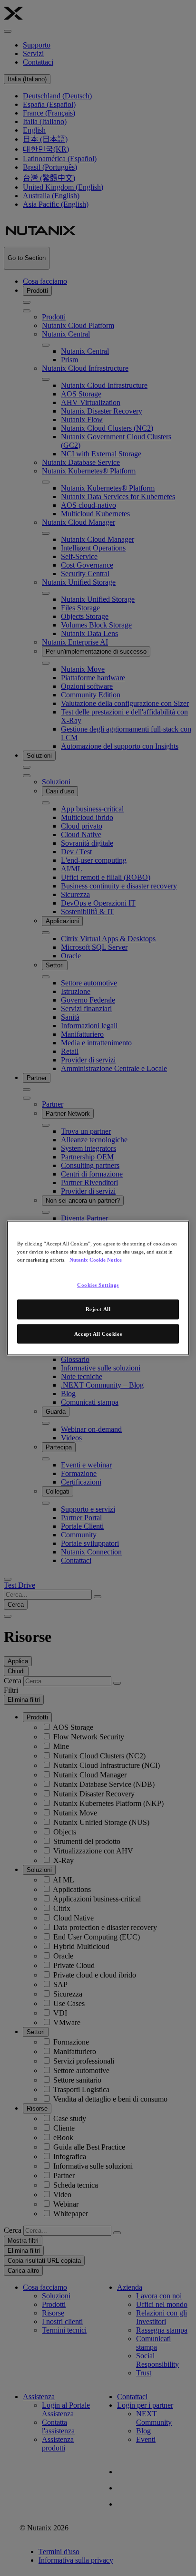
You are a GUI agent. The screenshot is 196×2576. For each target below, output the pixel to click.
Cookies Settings (98, 1284)
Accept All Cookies (98, 1333)
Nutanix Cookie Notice (96, 1259)
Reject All (98, 1309)
